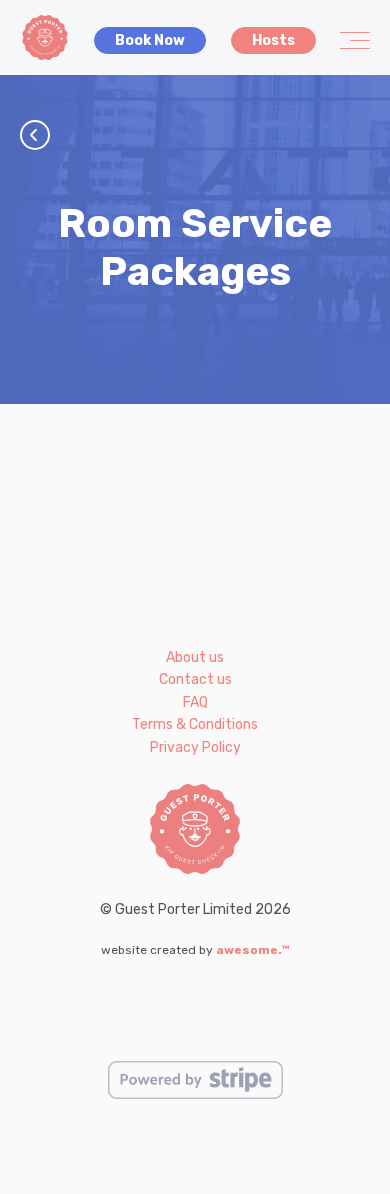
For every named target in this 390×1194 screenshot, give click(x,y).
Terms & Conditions (195, 724)
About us (195, 657)
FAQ (195, 702)
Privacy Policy (195, 747)
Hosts (273, 40)
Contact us (195, 679)
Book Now (150, 40)
